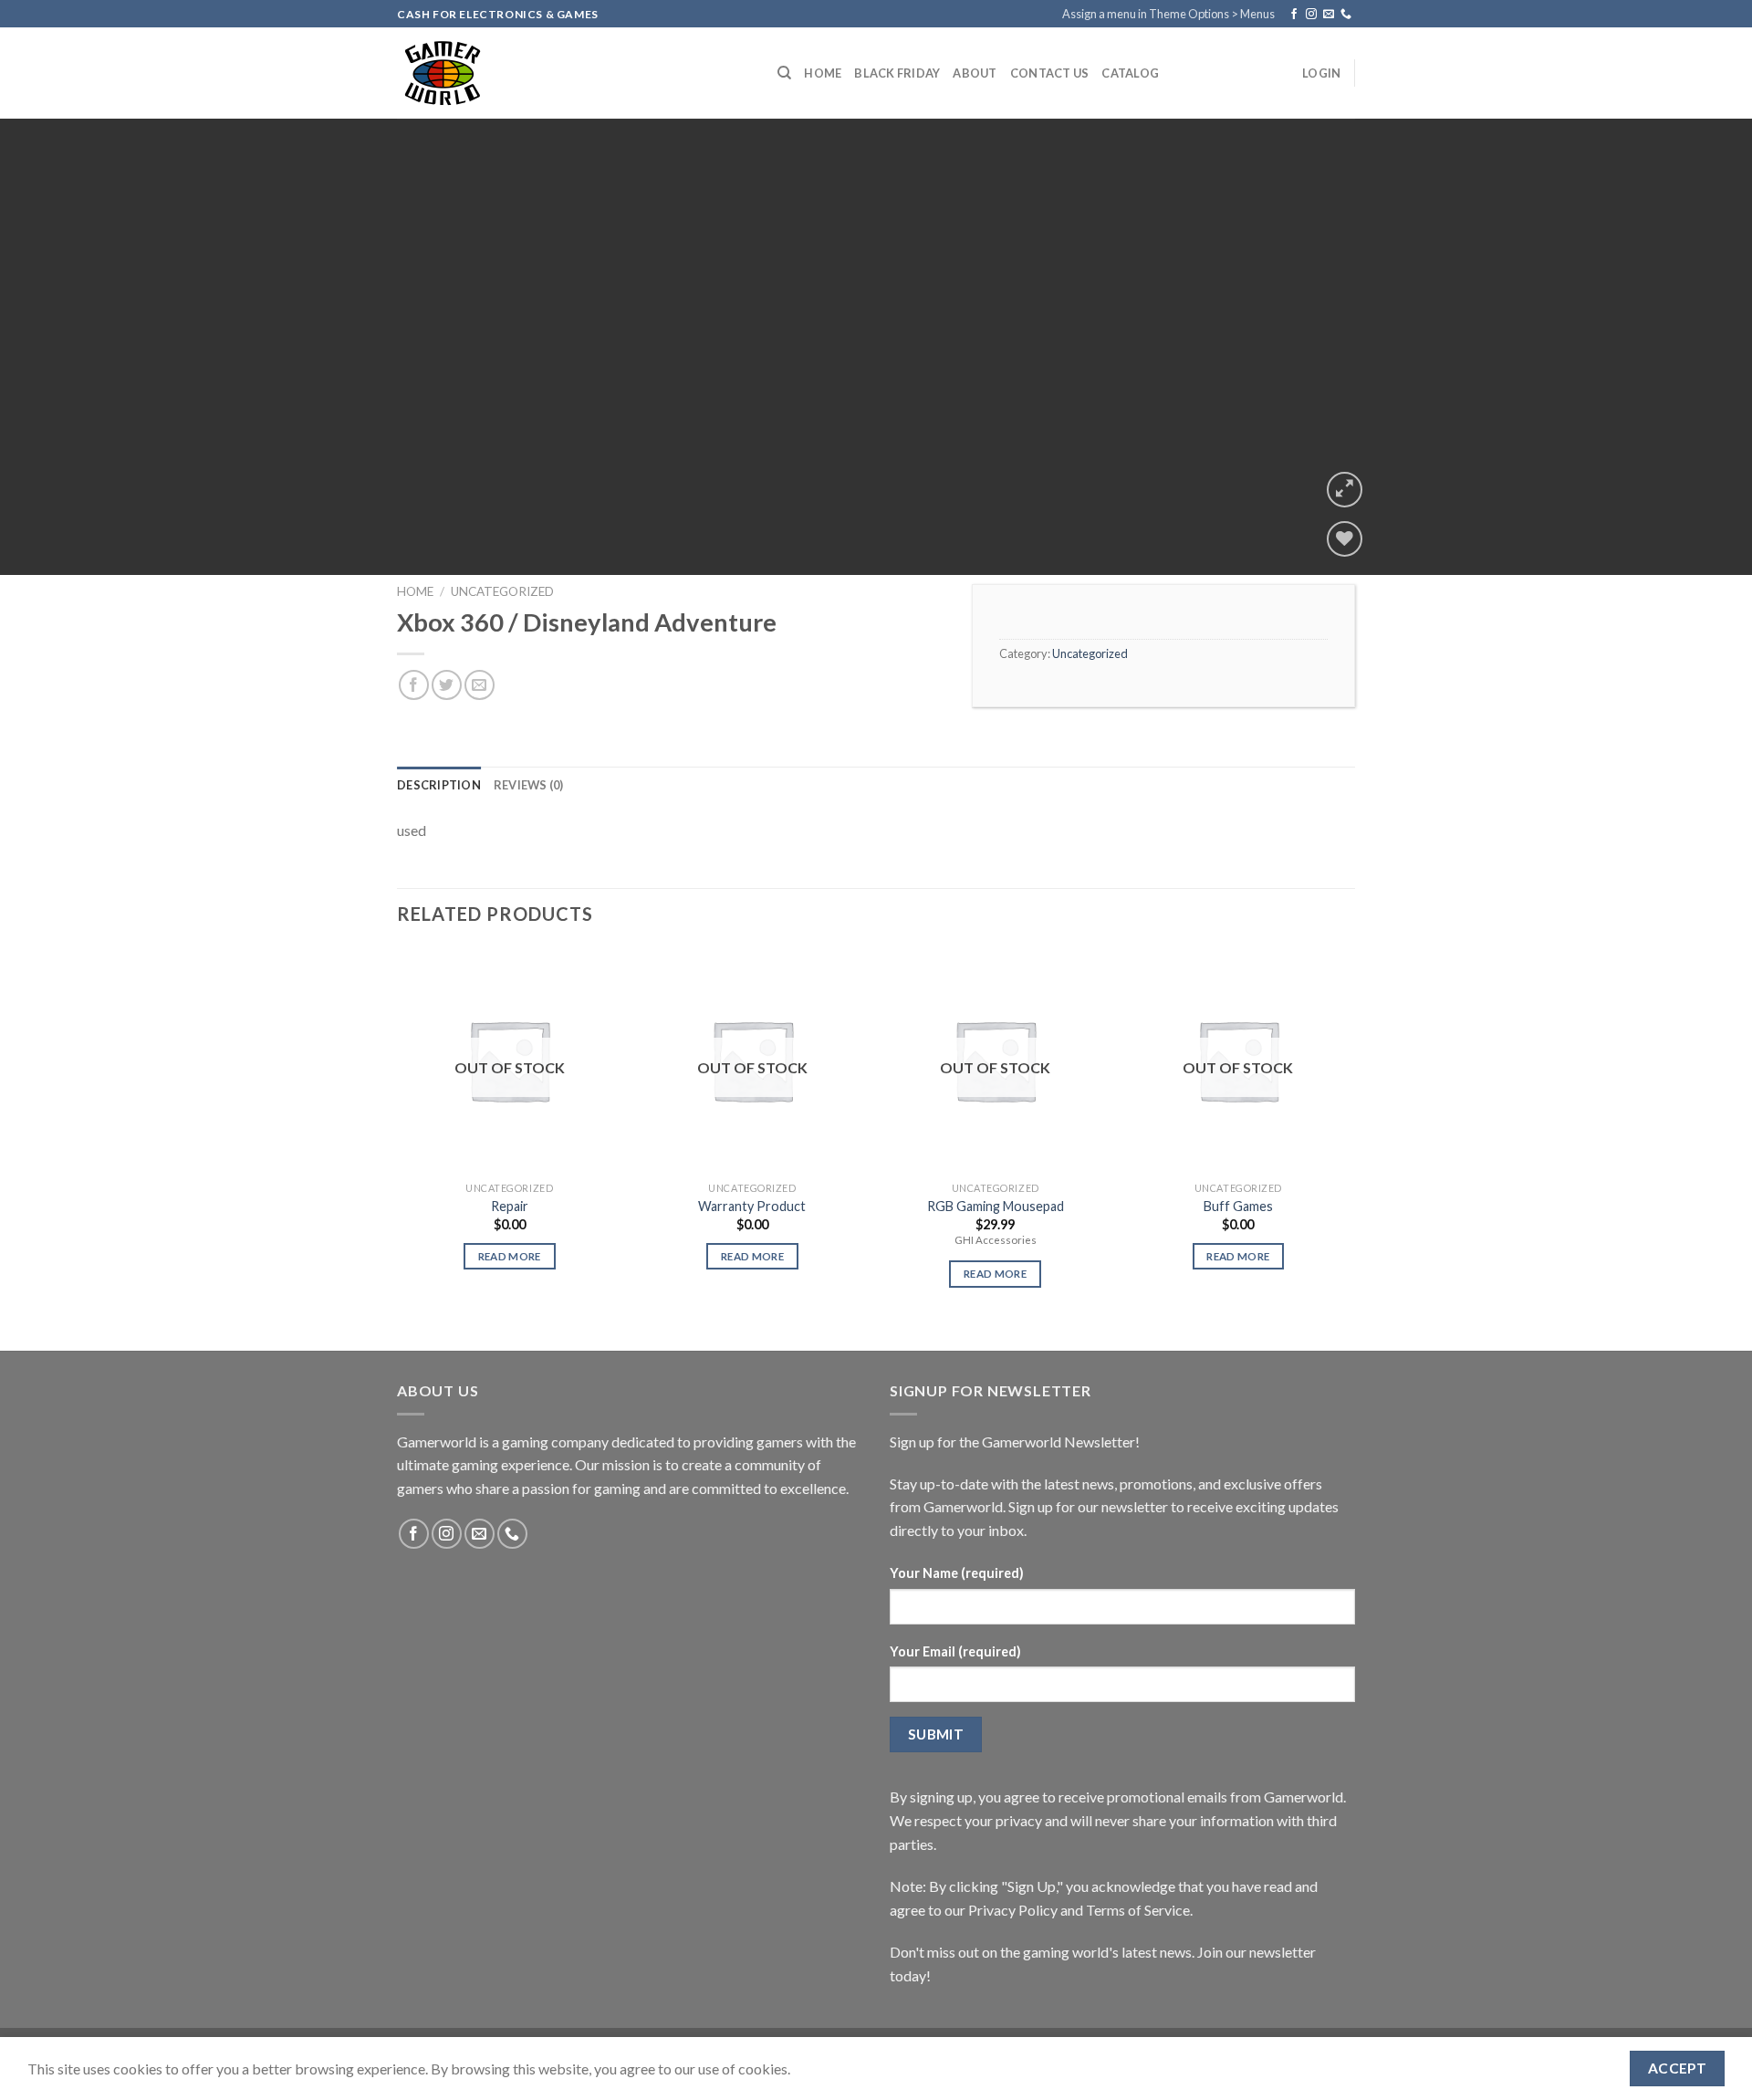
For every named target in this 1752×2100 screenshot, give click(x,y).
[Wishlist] (1345, 539)
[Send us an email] (1329, 15)
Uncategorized (502, 591)
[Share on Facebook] (414, 685)
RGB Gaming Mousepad (996, 1206)
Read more (510, 1256)
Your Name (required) (957, 1573)
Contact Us (1050, 73)
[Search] (784, 73)
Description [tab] (439, 785)
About (975, 73)
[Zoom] (1345, 490)
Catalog (1130, 73)
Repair (510, 1206)
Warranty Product (752, 1206)
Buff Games (1238, 1206)
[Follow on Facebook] (1294, 15)
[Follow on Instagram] (1311, 15)
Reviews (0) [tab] (529, 785)
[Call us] (1346, 15)
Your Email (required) (955, 1651)
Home (823, 73)
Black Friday (897, 73)
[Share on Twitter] (447, 685)
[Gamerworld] (574, 73)
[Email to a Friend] (480, 685)
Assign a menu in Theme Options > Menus (1168, 14)
